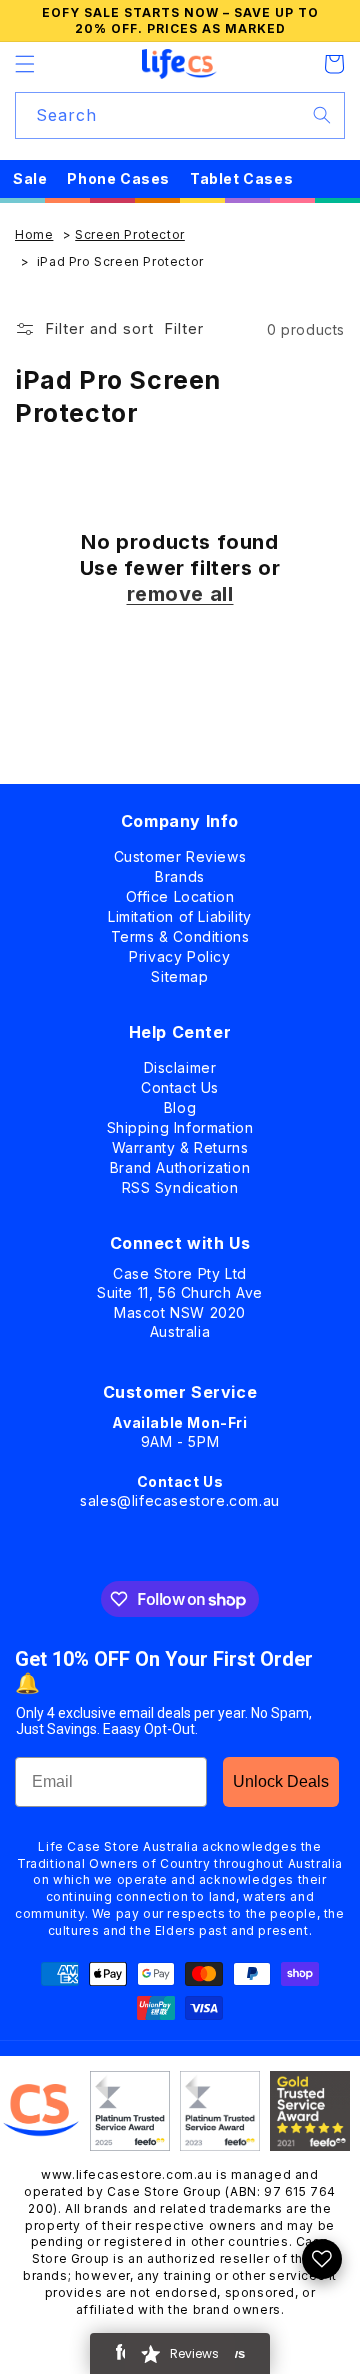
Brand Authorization (180, 1163)
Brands (180, 872)
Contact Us (180, 1083)
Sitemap (179, 972)
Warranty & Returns (180, 1143)
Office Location (180, 892)
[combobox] (180, 115)
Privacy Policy (179, 952)
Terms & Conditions (180, 932)
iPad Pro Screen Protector (120, 261)
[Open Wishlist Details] (322, 2259)
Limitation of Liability (180, 912)
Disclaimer (180, 1063)
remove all (180, 594)
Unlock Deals (281, 1781)
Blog (180, 1103)
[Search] (322, 115)
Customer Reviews (180, 852)
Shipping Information (180, 1123)
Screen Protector (130, 234)
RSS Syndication (180, 1183)
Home (34, 234)
